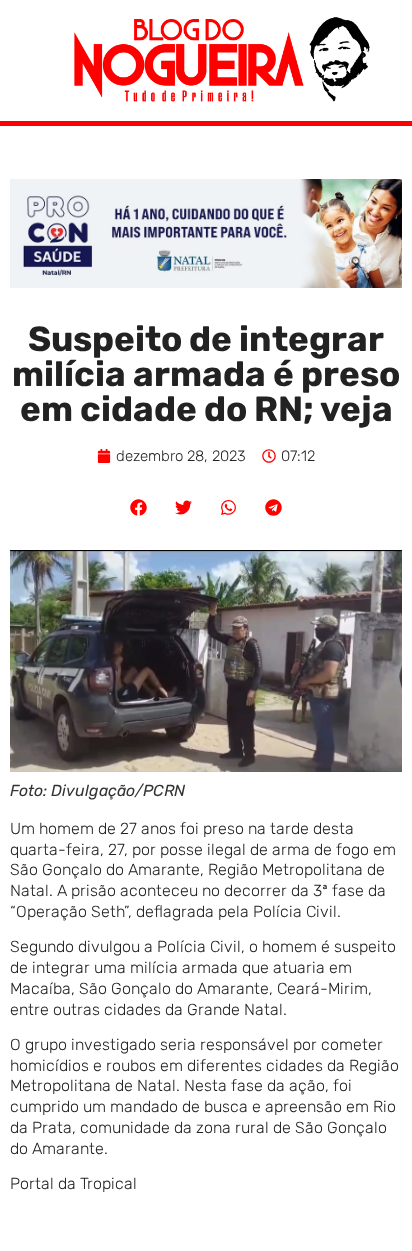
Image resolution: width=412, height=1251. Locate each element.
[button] (138, 507)
